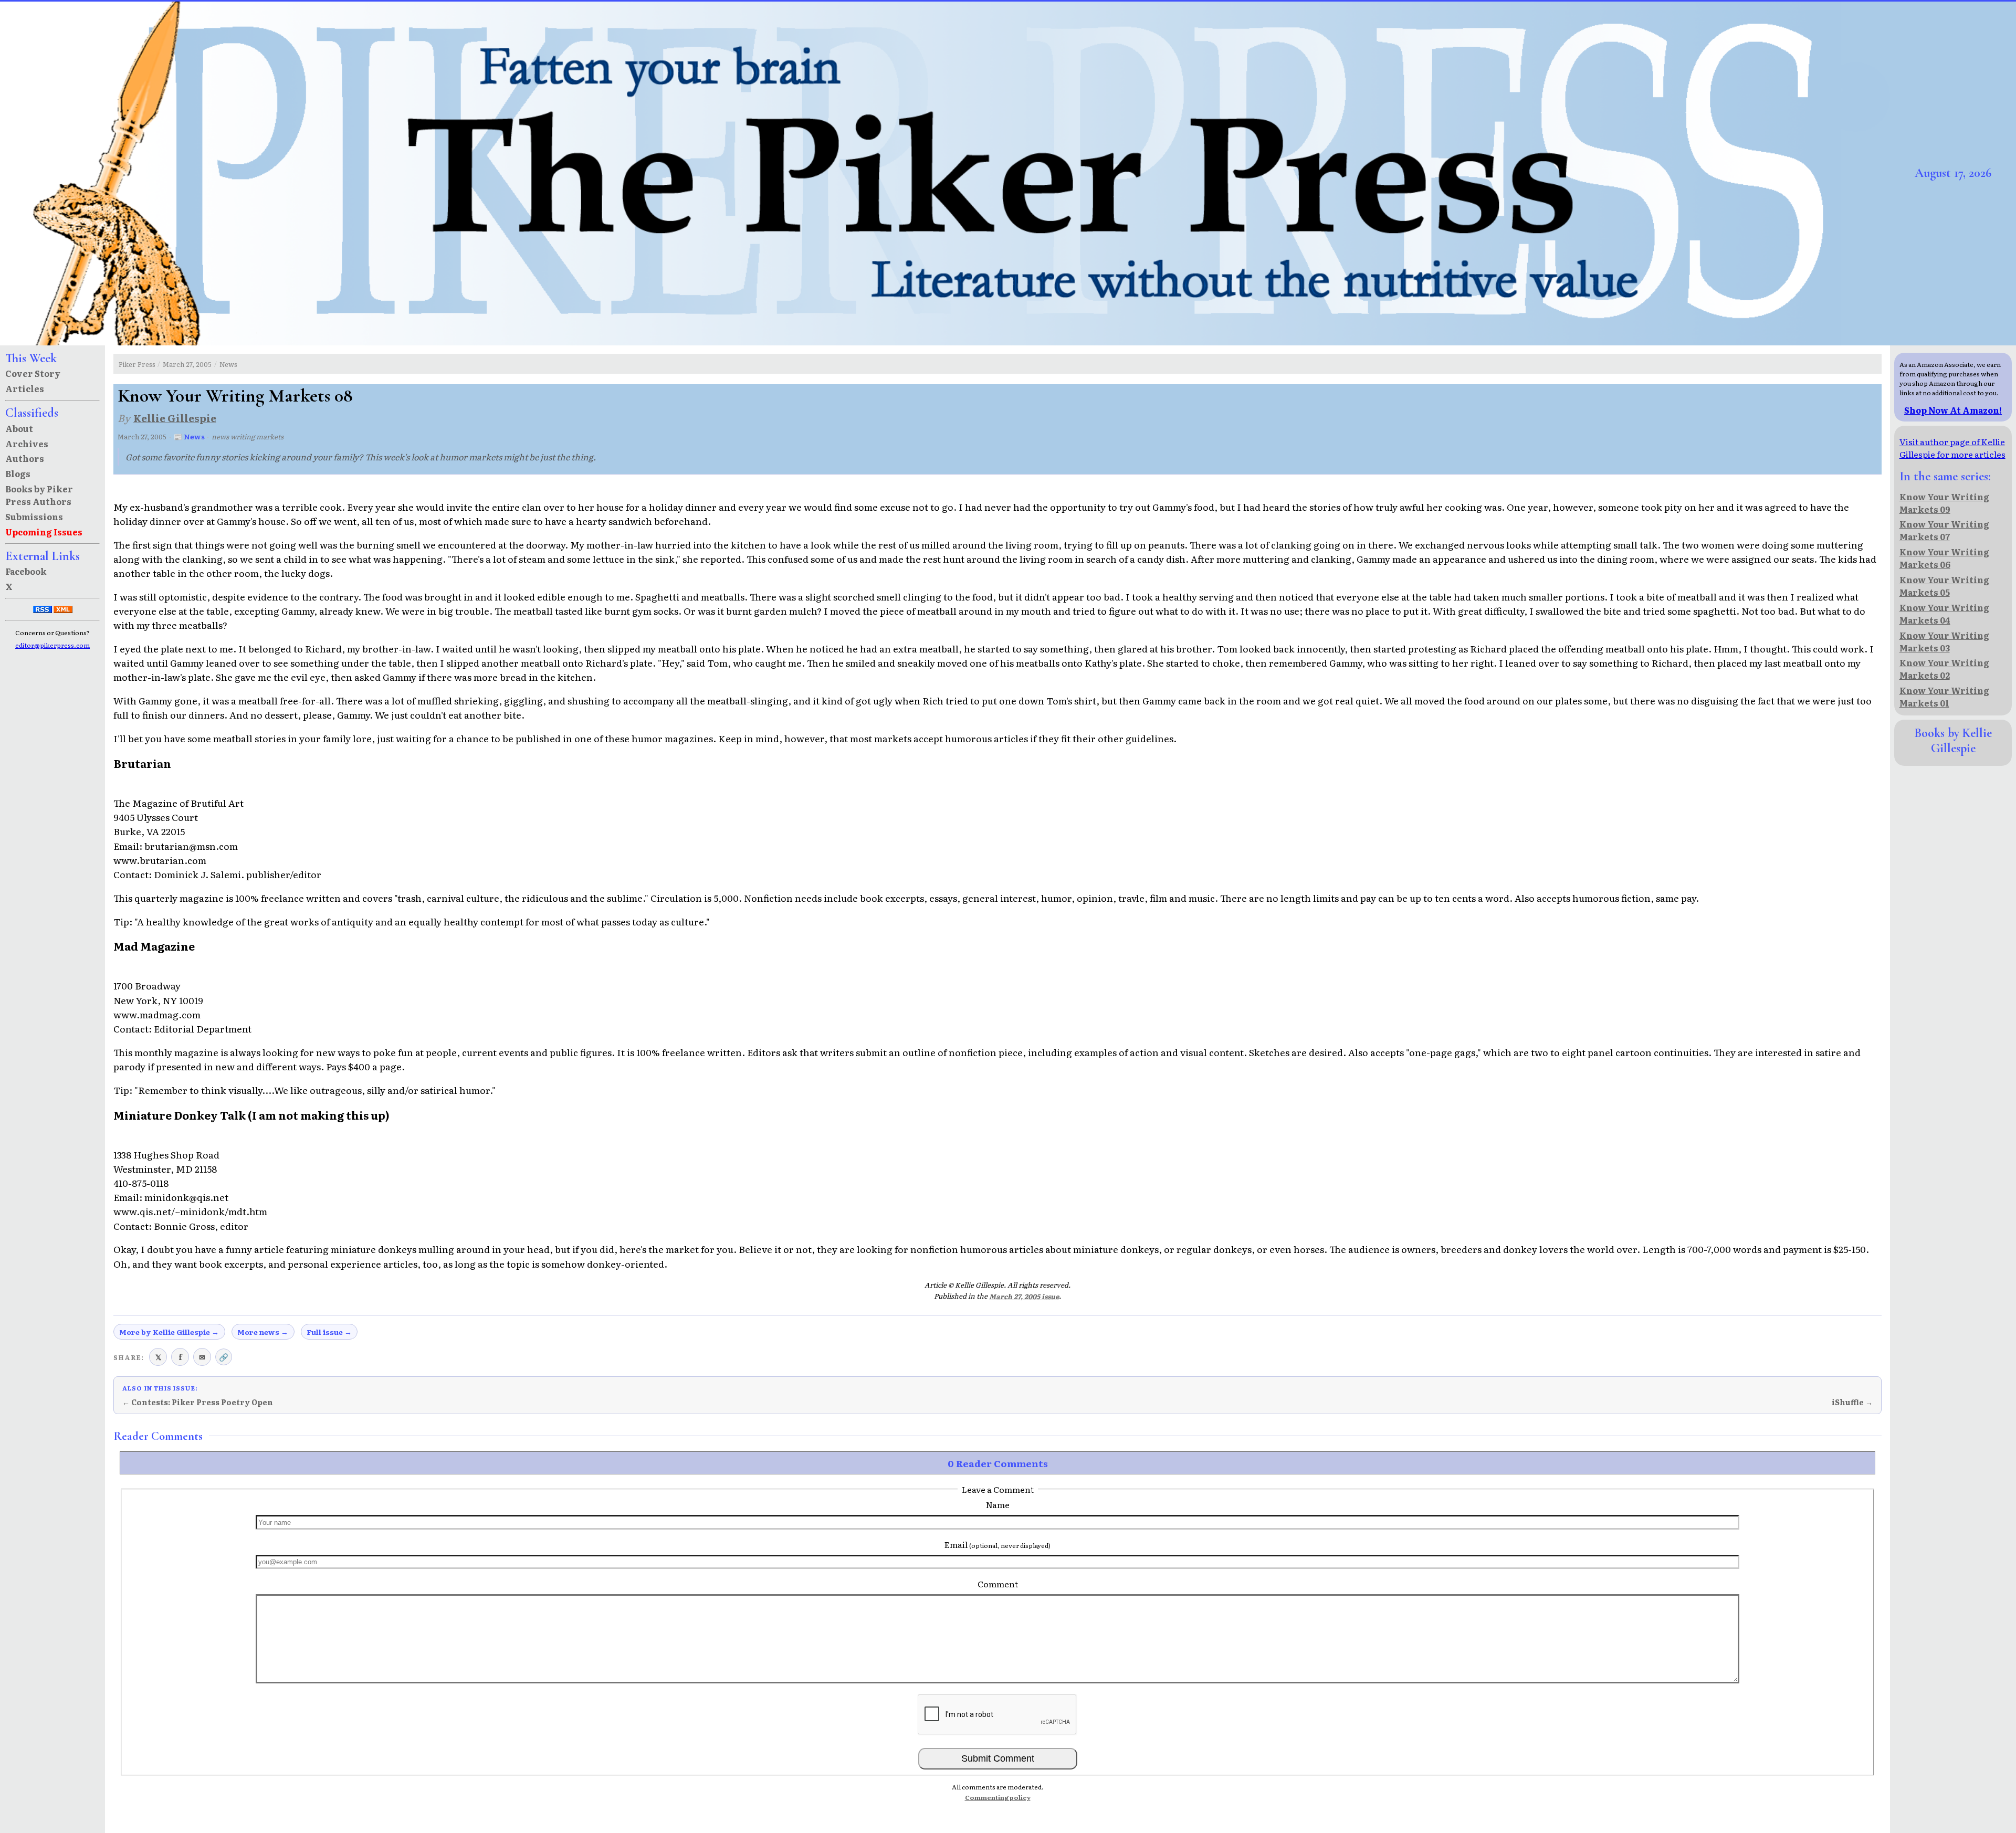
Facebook (26, 571)
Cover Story (33, 373)
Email (997, 1544)
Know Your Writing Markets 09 (1944, 503)
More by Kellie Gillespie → (169, 1332)
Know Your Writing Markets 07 (1944, 530)
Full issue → (329, 1332)
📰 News (189, 436)
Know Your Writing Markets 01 (1944, 697)
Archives (27, 444)
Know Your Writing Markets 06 (1944, 558)
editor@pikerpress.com (52, 645)
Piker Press (137, 364)
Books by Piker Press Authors (39, 495)
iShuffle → (1852, 1402)
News (228, 364)
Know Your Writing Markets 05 (1944, 586)
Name (998, 1504)
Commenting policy (998, 1797)
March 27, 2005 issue (1024, 1296)
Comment (998, 1584)
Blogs (18, 473)
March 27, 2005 (187, 364)
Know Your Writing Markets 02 (1944, 669)
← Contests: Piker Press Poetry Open (198, 1402)
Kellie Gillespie (175, 418)
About (19, 428)
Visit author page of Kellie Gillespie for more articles (1952, 448)
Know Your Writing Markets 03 (1944, 641)
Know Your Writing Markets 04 (1944, 614)
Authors (25, 458)
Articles (25, 388)
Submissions (34, 517)
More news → (263, 1332)
